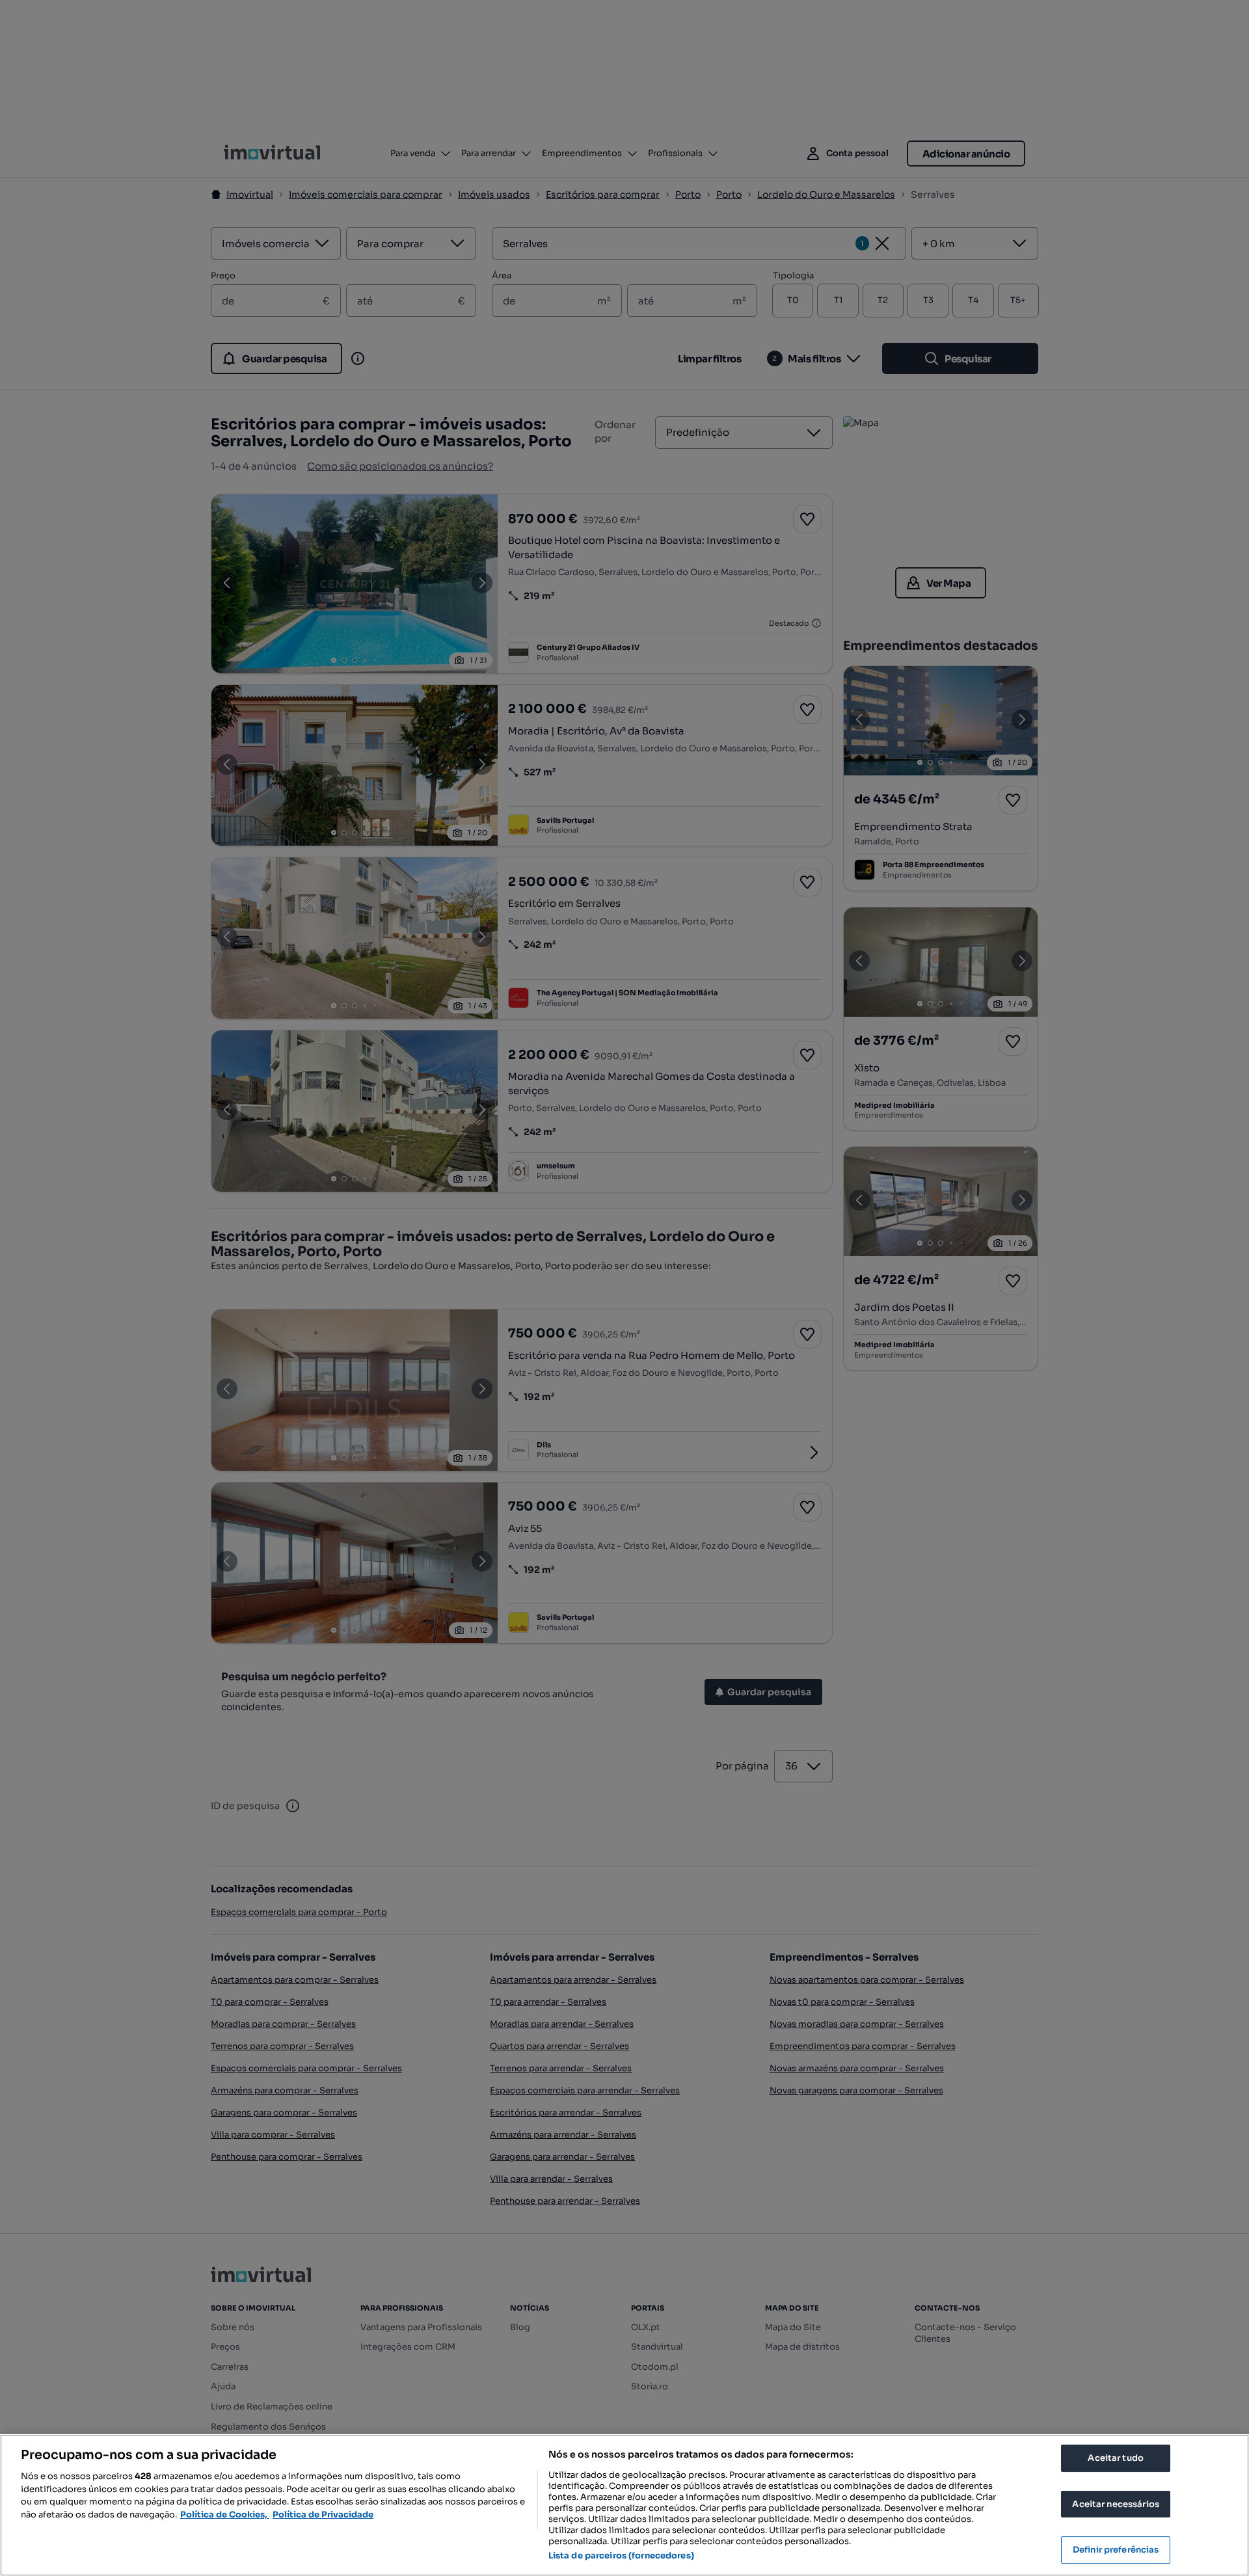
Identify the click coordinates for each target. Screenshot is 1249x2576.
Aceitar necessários (1115, 2504)
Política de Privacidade (323, 2515)
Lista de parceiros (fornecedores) (621, 2556)
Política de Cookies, (225, 2515)
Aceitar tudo (1116, 2458)
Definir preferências (1116, 2550)
